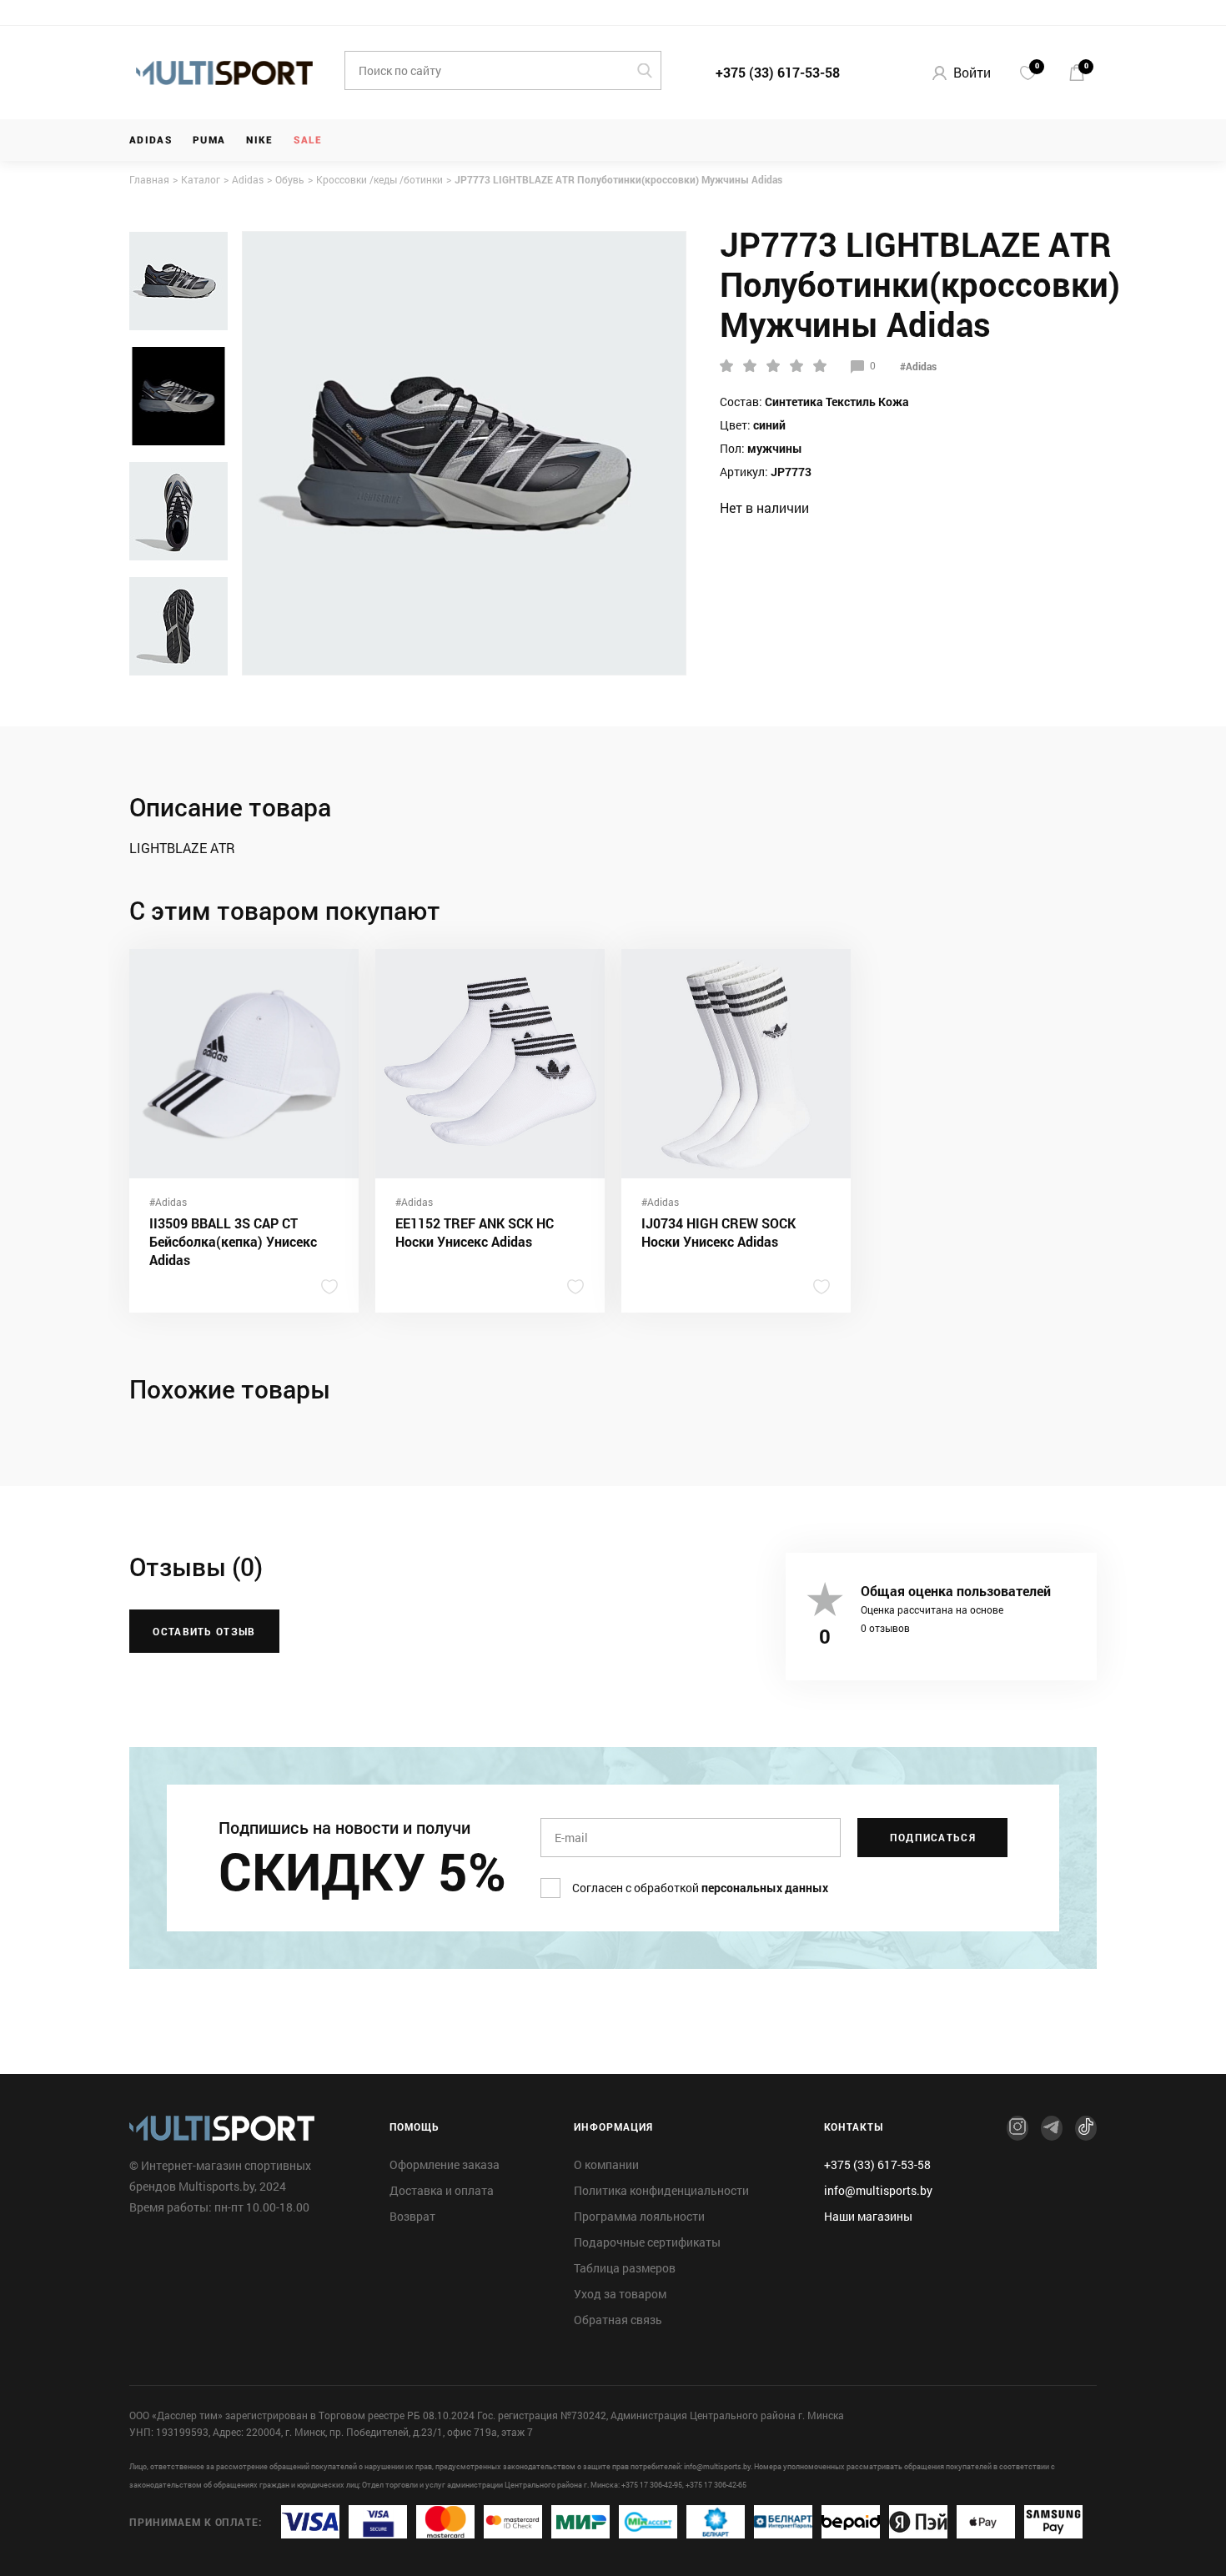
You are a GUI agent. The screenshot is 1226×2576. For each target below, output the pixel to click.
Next (178, 665)
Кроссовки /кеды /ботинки (379, 179)
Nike (259, 140)
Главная (149, 179)
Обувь (290, 179)
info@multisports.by (878, 2191)
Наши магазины (868, 2217)
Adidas (151, 140)
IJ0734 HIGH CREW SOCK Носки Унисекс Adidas (719, 1232)
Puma (209, 140)
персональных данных (765, 1888)
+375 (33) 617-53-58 (778, 72)
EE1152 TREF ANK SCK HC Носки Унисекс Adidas (475, 1232)
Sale (308, 140)
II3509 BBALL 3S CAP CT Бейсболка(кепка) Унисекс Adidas (233, 1241)
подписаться (933, 1837)
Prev (178, 242)
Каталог (201, 179)
